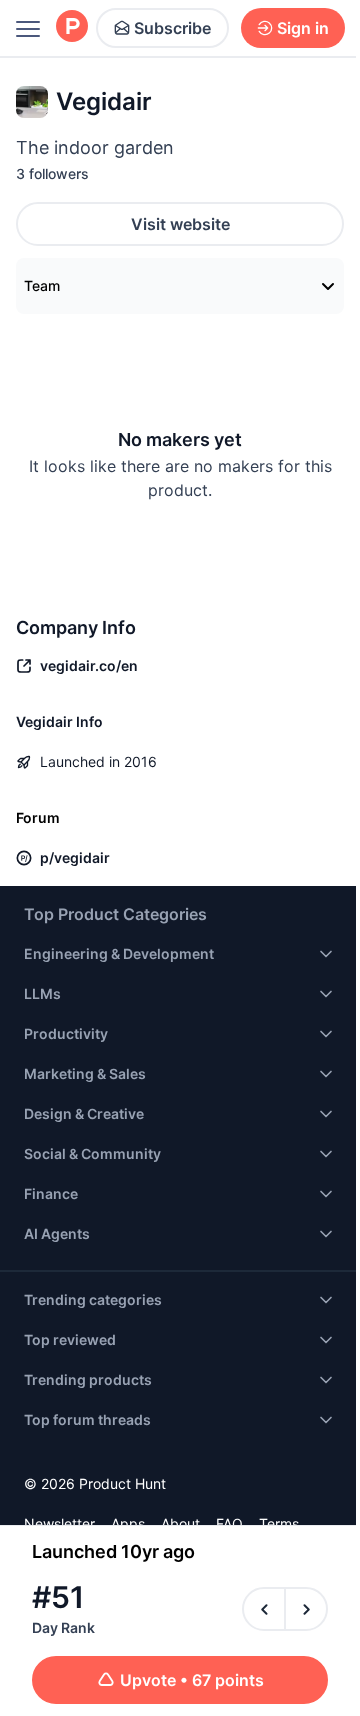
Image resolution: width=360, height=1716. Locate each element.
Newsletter (59, 1523)
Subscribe (172, 28)
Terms (279, 1523)
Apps (128, 1523)
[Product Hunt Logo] (72, 27)
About (180, 1523)
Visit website (180, 224)
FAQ (229, 1523)
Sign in (303, 28)
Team (42, 285)
